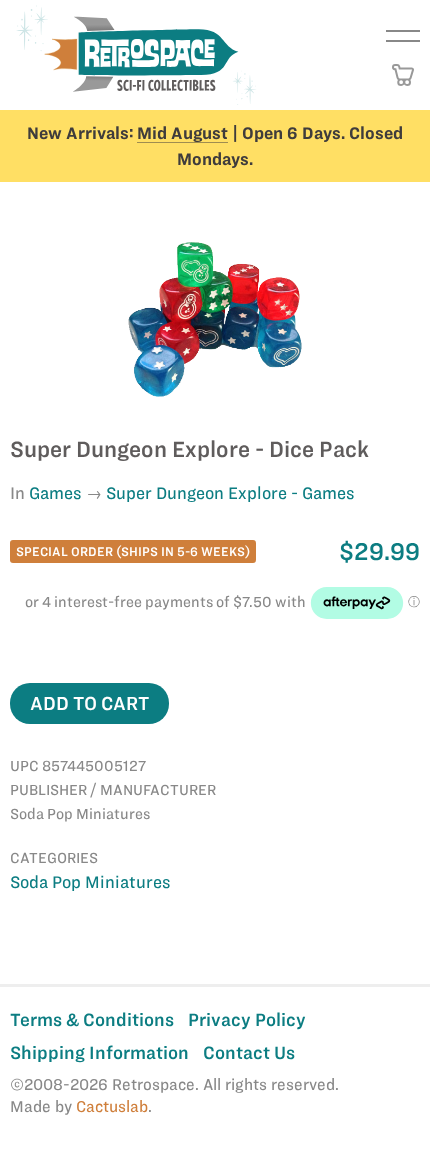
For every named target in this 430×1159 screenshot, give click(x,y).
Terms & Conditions (92, 1019)
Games (55, 493)
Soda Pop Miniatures (90, 882)
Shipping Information (99, 1052)
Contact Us (249, 1052)
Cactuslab (112, 1106)
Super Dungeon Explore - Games (230, 493)
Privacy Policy (247, 1019)
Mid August (182, 133)
